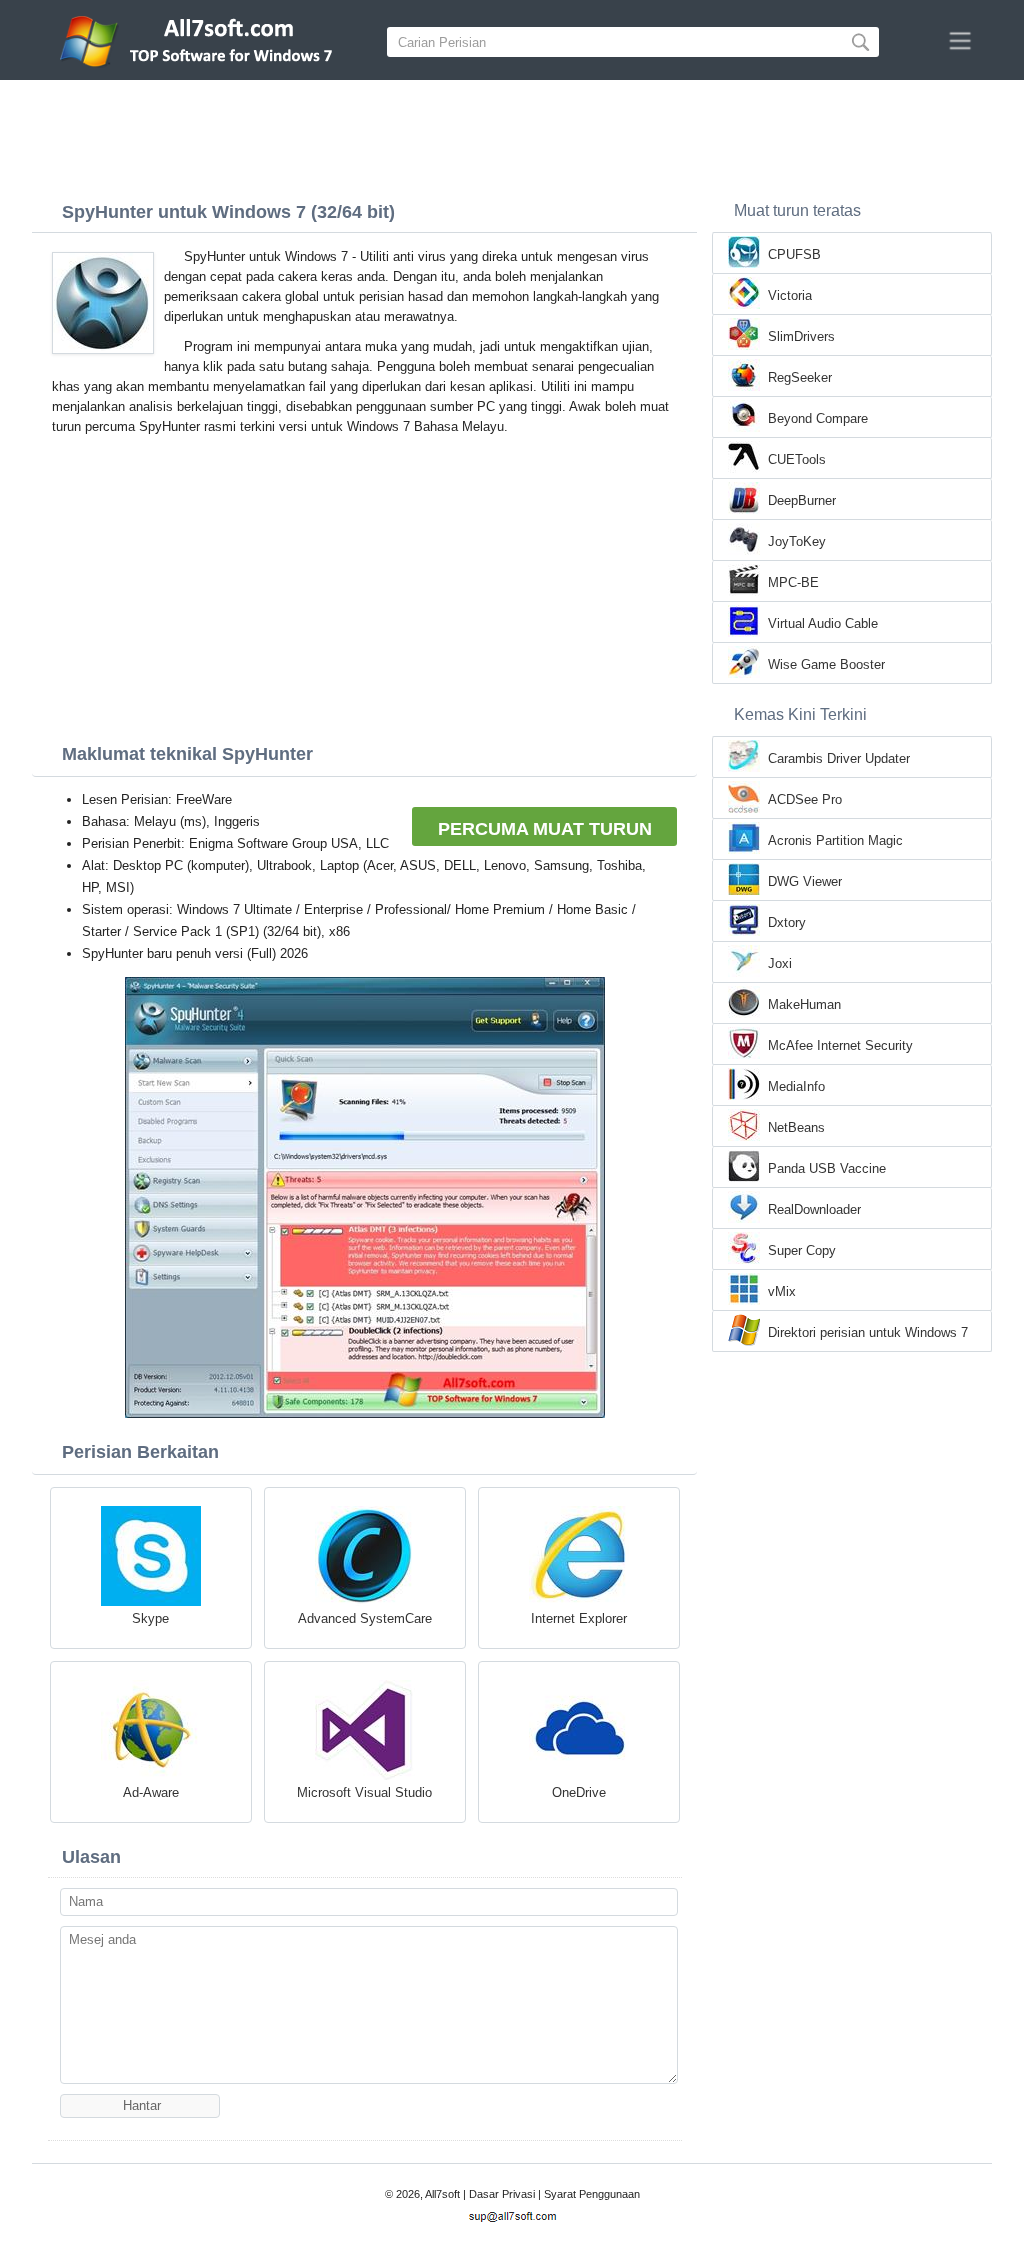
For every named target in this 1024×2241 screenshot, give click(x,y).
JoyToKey (797, 541)
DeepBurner (802, 500)
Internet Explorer (579, 1618)
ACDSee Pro (805, 799)
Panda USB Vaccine (827, 1168)
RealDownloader (814, 1209)
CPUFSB (794, 254)
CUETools (797, 459)
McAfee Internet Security (840, 1045)
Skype (150, 1618)
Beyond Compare (818, 418)
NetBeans (796, 1127)
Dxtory (787, 922)
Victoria (790, 295)
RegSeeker (800, 377)
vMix (782, 1291)
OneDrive (579, 1792)
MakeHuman (804, 1004)
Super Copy (802, 1250)
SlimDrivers (801, 336)
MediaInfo (796, 1086)
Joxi (780, 963)
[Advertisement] (512, 135)
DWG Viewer (805, 881)
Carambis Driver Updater (839, 758)
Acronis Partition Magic (835, 840)
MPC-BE (793, 582)
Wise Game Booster (826, 664)
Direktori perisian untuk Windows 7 (868, 1332)
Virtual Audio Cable (823, 623)
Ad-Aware (151, 1792)
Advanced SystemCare (365, 1618)
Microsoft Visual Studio (364, 1792)
